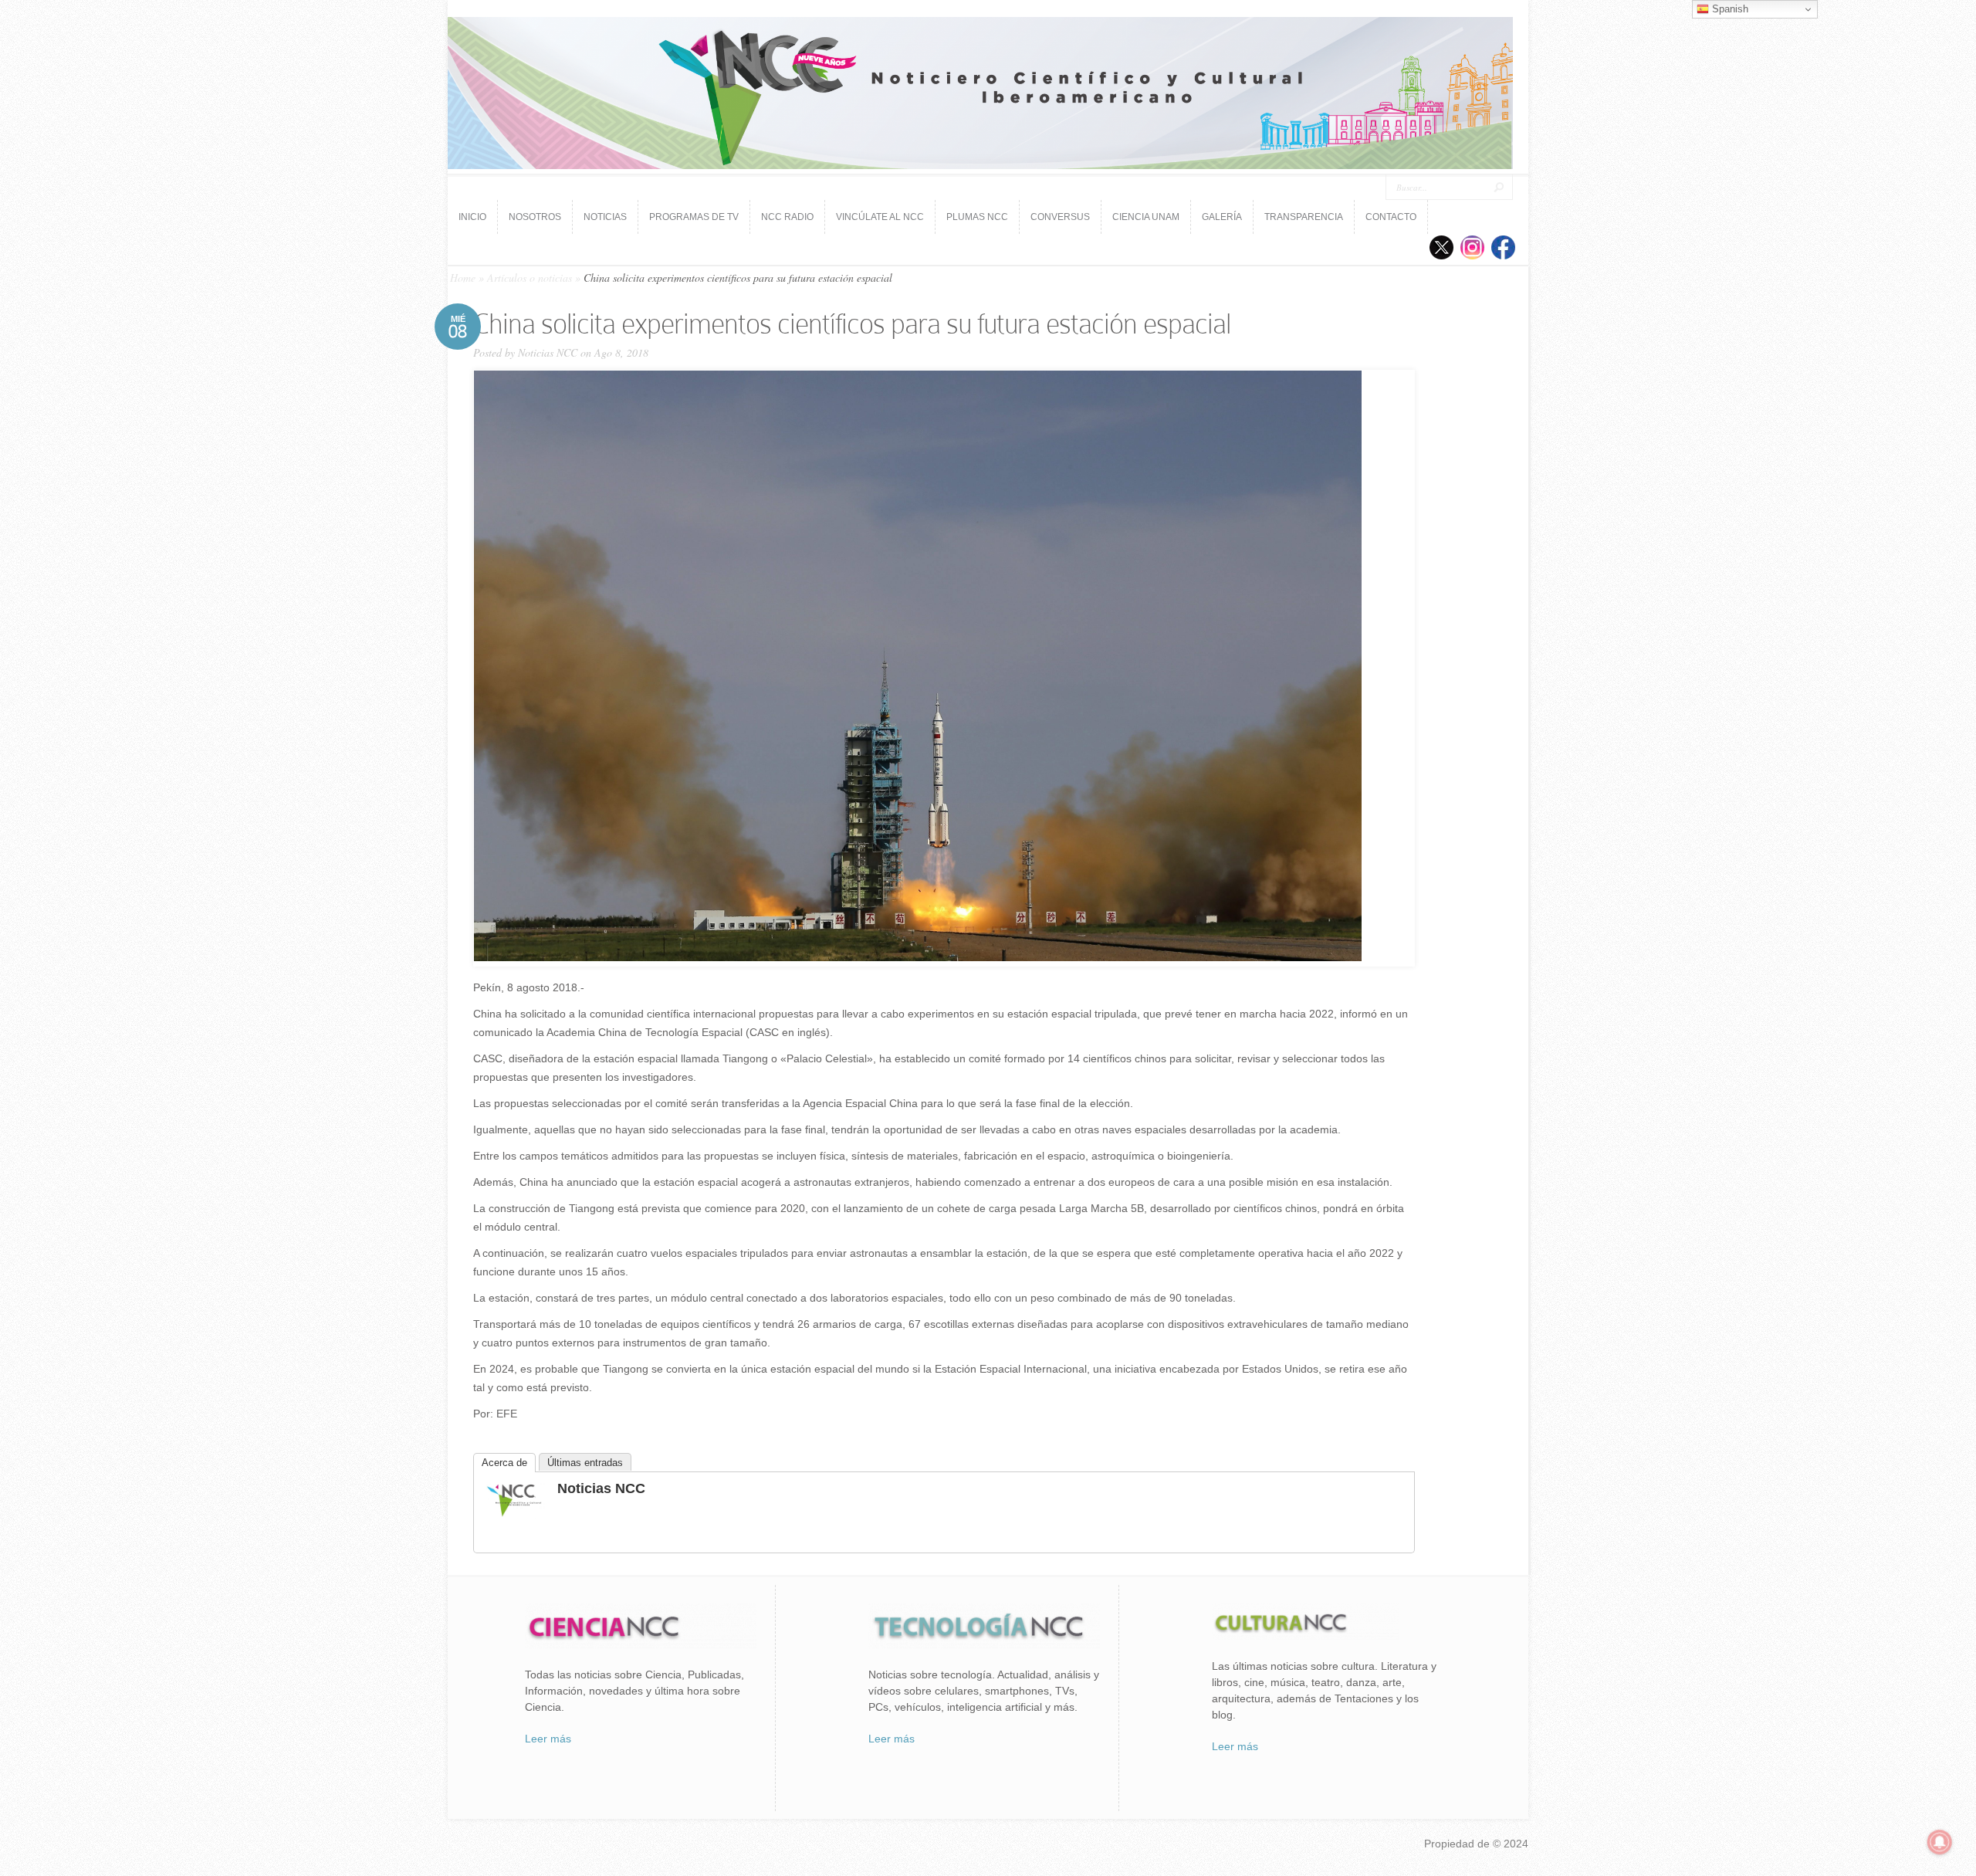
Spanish (1729, 9)
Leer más (548, 1739)
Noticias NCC (548, 352)
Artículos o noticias (530, 278)
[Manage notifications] (1940, 1842)
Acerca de (504, 1463)
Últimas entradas (585, 1463)
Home (463, 278)
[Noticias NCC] (514, 1515)
